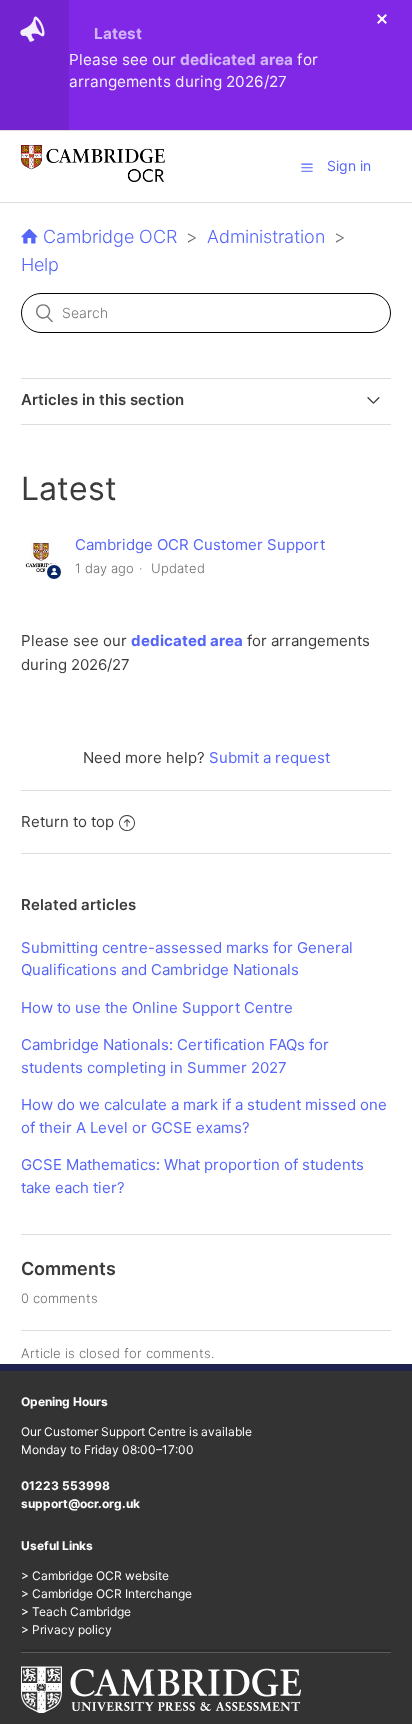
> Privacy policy (66, 1629)
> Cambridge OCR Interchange (106, 1593)
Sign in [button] (349, 165)
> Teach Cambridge (76, 1611)
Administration (266, 236)
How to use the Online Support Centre (157, 1007)
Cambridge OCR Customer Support (200, 544)
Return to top (67, 821)
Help (40, 264)
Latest (118, 33)
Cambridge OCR (110, 236)
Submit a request (269, 757)
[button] (307, 167)
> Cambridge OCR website (95, 1575)
